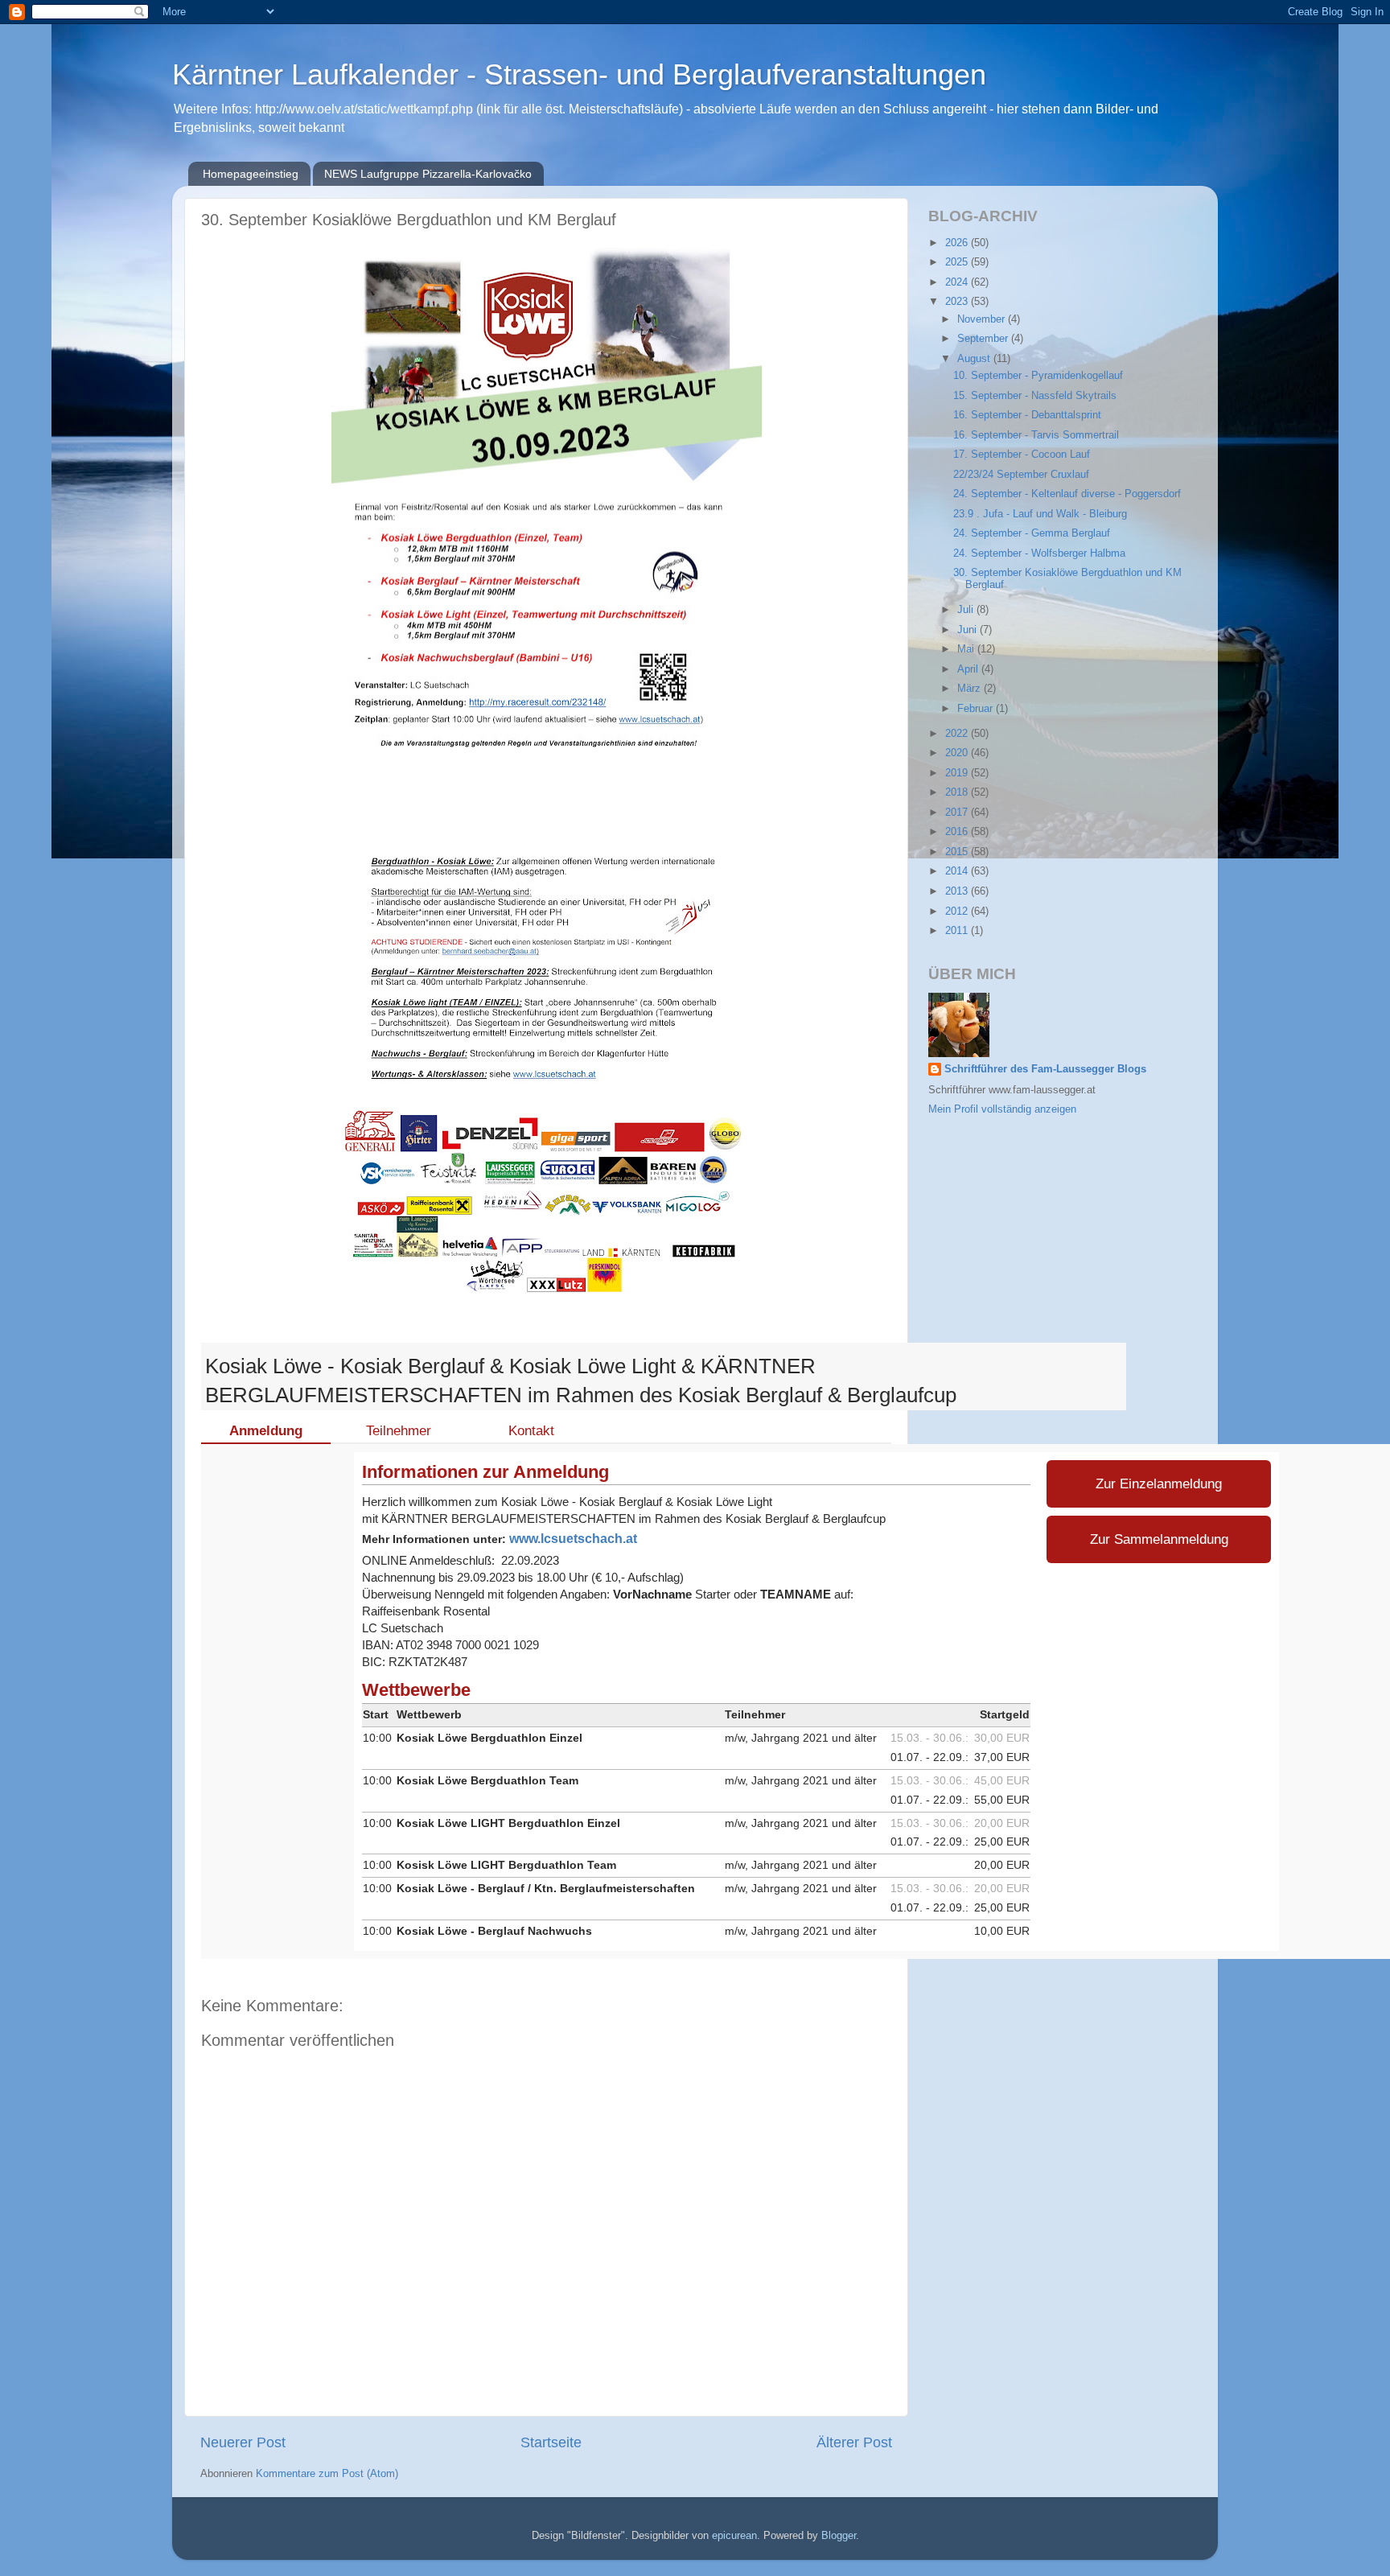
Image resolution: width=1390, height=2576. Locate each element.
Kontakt (531, 1430)
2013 (958, 891)
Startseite (551, 2442)
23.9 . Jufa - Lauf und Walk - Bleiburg (1040, 514)
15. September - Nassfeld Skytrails (1035, 396)
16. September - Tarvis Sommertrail (1036, 435)
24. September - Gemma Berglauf (1032, 533)
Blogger (839, 2536)
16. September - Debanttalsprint (1027, 415)
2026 (958, 243)
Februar (977, 709)
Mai (967, 649)
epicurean (734, 2536)
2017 (958, 813)
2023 (958, 302)
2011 (958, 931)
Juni (968, 630)
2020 (958, 753)
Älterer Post (854, 2442)
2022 (958, 734)
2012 (958, 911)
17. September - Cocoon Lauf (1022, 455)
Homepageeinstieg (251, 174)
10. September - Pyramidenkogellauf (1038, 376)
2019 (958, 773)
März (971, 689)
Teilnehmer (399, 1430)
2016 (958, 832)
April (969, 669)
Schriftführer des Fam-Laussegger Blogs (1045, 1069)
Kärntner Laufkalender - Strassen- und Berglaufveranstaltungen (579, 74)
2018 (958, 792)
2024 (958, 282)
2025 (958, 262)
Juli (967, 610)
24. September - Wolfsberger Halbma (1039, 553)
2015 (958, 852)
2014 (958, 871)
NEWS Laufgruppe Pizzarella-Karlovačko (428, 174)
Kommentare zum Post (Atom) (327, 2474)
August (975, 359)
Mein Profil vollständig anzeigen (1002, 1109)
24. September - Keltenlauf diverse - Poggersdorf (1067, 494)
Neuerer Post (243, 2442)
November (983, 319)
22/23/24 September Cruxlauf (1021, 475)
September (984, 339)
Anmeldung (266, 1430)
